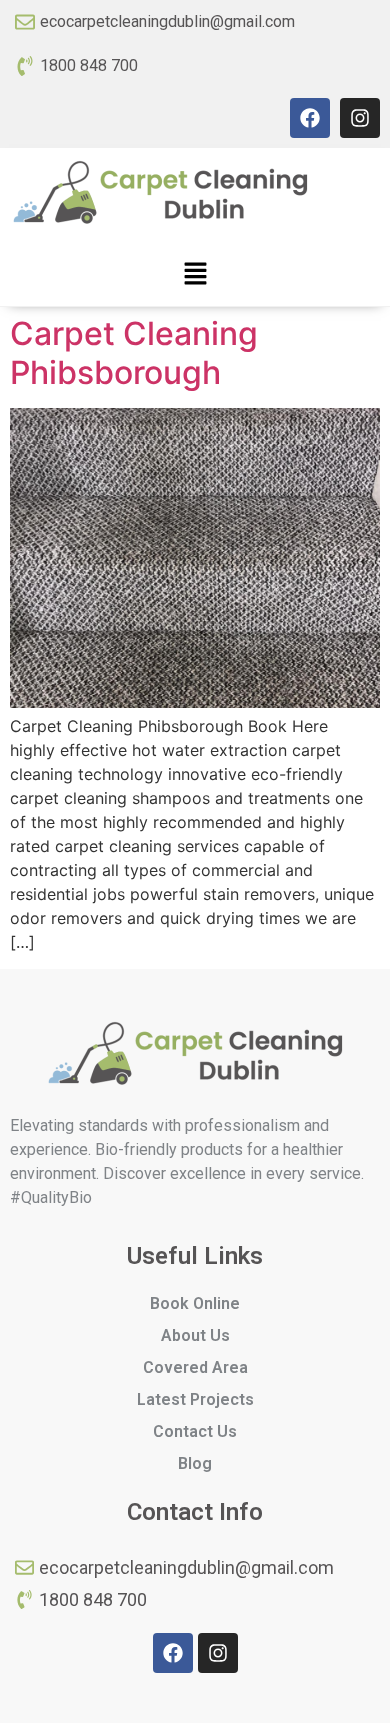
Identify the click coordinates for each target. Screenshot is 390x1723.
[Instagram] (360, 118)
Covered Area (195, 1367)
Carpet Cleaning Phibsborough (134, 352)
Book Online (195, 1303)
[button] (195, 274)
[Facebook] (310, 118)
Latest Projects (195, 1399)
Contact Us (195, 1431)
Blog (195, 1463)
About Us (195, 1335)
